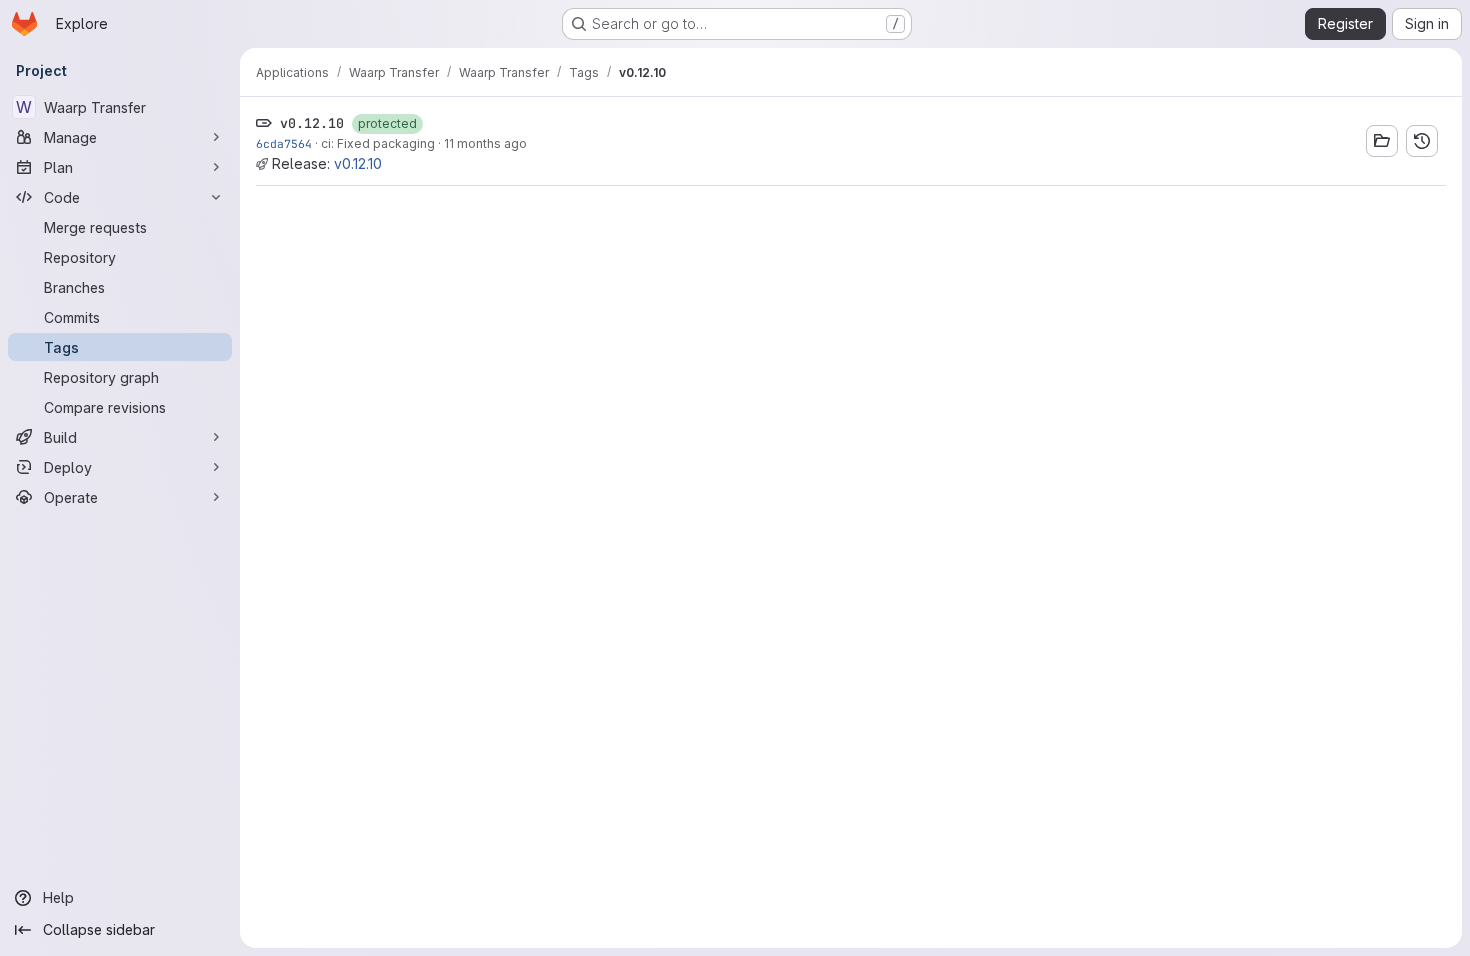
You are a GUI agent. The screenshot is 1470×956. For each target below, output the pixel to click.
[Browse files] (1382, 141)
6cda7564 (284, 143)
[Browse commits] (1422, 141)
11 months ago (485, 143)
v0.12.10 (358, 163)
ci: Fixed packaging (378, 143)
